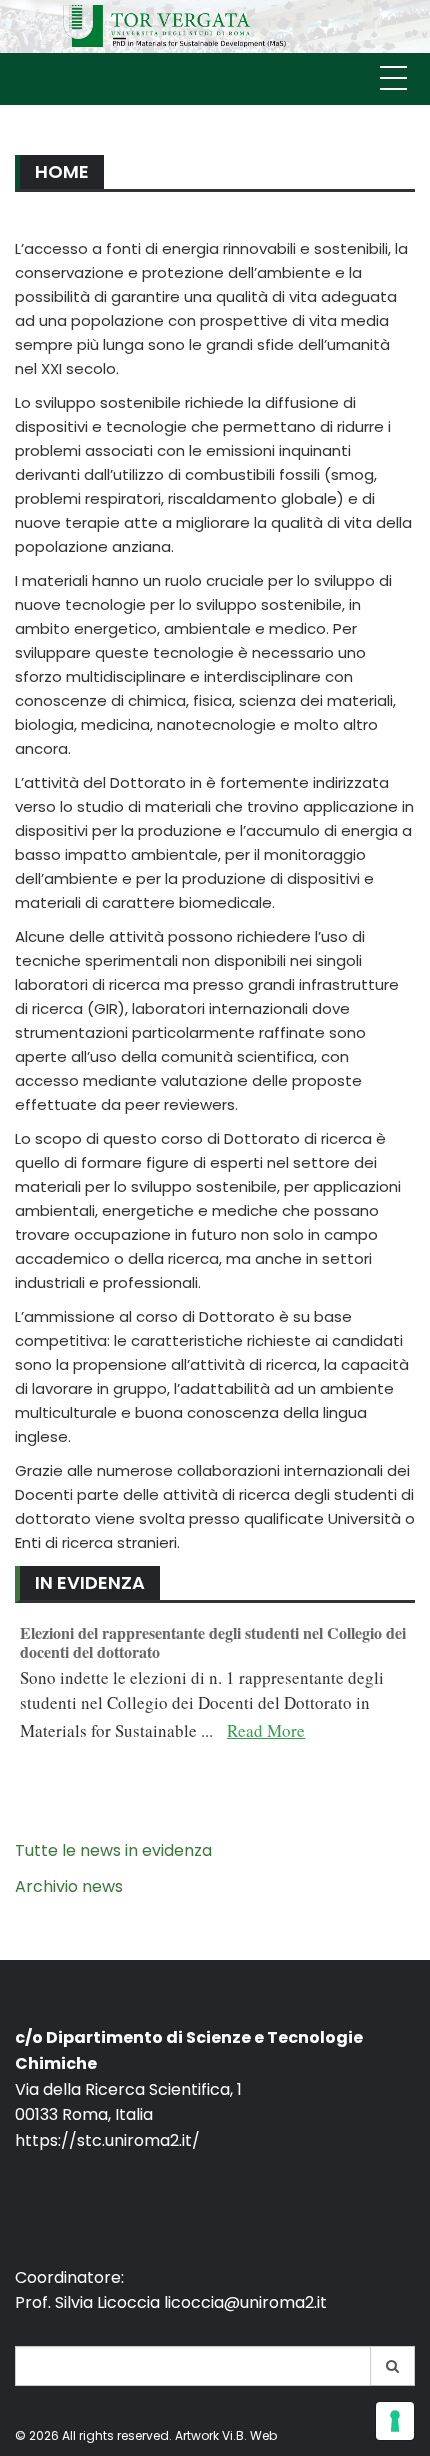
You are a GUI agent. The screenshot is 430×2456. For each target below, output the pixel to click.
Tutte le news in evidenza (113, 1850)
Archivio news (69, 1886)
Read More (266, 1730)
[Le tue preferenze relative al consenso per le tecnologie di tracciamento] (395, 2421)
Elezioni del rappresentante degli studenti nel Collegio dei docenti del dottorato (213, 1642)
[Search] (393, 2366)
